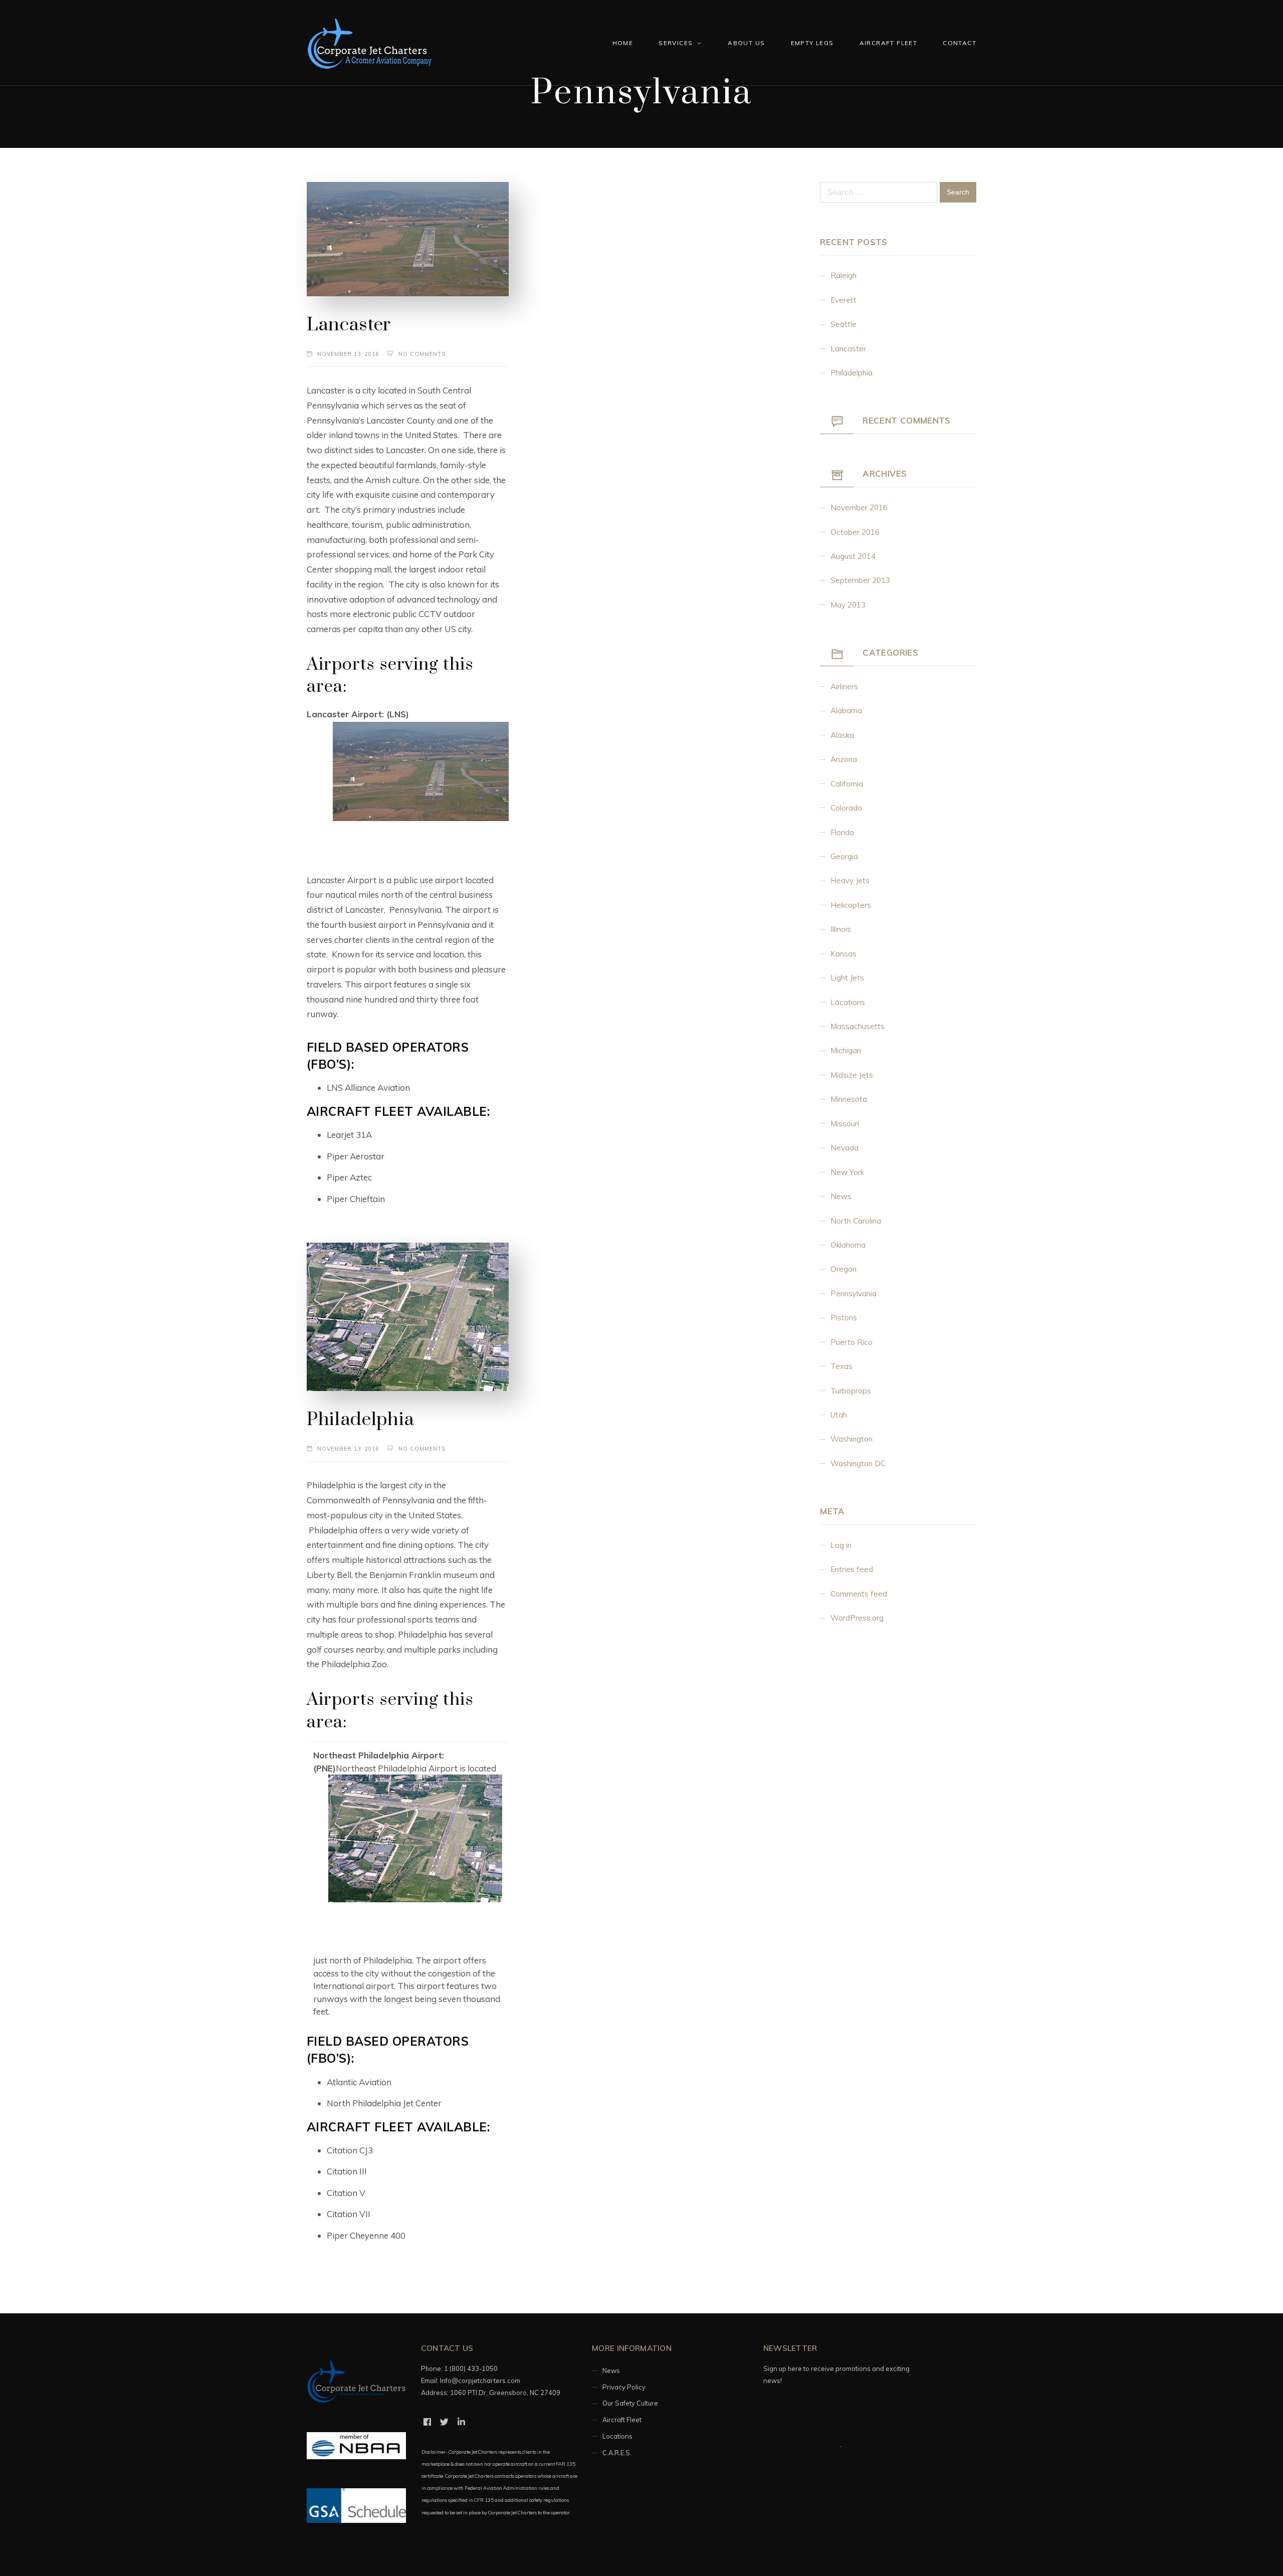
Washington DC (858, 1463)
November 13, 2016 (348, 354)
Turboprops (851, 1391)
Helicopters (851, 905)
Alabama (846, 711)
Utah (839, 1415)
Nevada (844, 1148)
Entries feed (852, 1569)
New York (847, 1172)
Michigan (846, 1050)
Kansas (843, 954)
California (847, 784)
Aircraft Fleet (889, 43)
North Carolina (856, 1221)
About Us (746, 43)
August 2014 (853, 556)
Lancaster (349, 325)
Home (623, 43)
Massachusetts (858, 1026)
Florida (842, 832)
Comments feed (859, 1594)
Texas (841, 1366)
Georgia (844, 856)
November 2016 (859, 508)
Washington (851, 1439)
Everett (843, 300)
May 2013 (848, 605)
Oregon (843, 1269)
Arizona (844, 759)
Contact (959, 43)
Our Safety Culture (630, 2403)
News (841, 1196)
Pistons (844, 1318)
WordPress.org (857, 1618)
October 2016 (855, 532)
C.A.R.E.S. (617, 2453)
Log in (841, 1545)
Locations (848, 1002)
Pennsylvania (853, 1294)
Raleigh (843, 275)
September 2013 (860, 580)
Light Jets (847, 978)
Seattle (843, 324)
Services (676, 43)
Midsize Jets (852, 1075)
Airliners (844, 686)
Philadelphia (361, 1420)
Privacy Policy (624, 2387)
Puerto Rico (851, 1342)
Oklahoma (848, 1245)
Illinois (841, 929)
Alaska (842, 735)
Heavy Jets (850, 880)
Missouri (845, 1124)
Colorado (846, 808)
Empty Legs (812, 43)
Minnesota (849, 1099)
